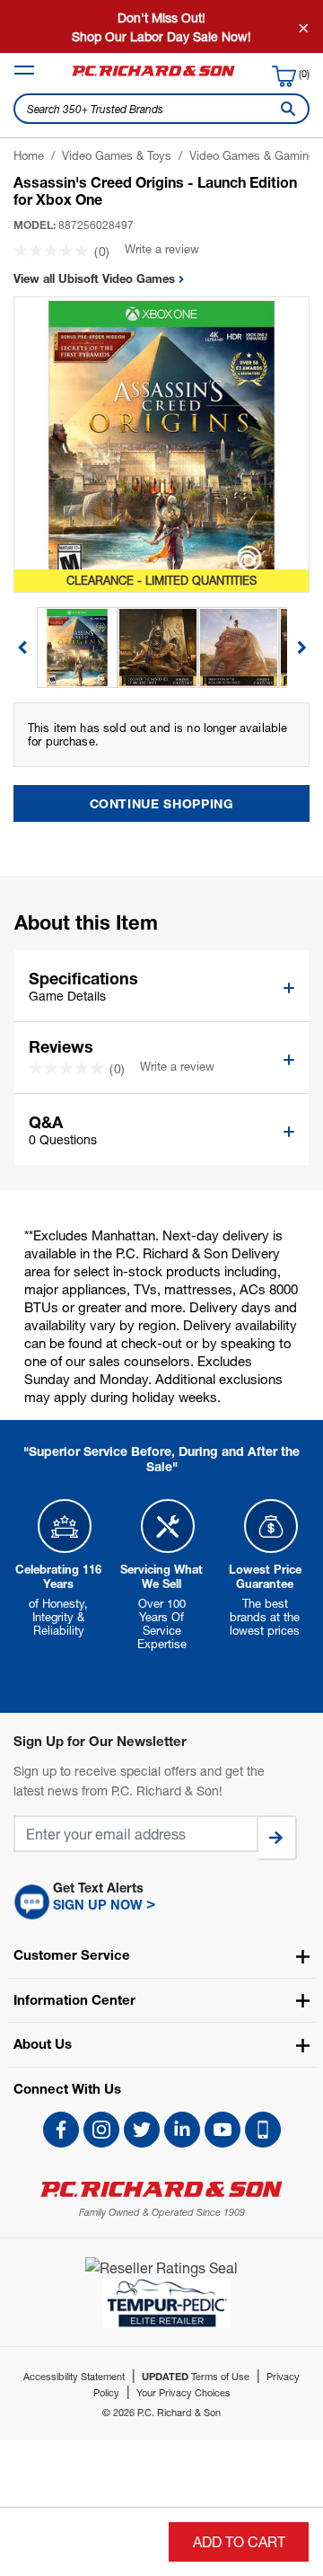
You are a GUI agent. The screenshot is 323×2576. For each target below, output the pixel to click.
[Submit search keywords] (284, 109)
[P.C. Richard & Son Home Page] (161, 2189)
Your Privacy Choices (183, 2392)
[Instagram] (101, 2130)
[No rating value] (54, 251)
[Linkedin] (182, 2130)
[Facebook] (61, 2130)
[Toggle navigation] (24, 70)
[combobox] (161, 109)
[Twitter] (142, 2130)
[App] (263, 2130)
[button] (161, 1901)
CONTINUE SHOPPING (162, 803)
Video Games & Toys (117, 155)
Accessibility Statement (74, 2376)
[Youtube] (223, 2130)
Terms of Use (196, 2376)
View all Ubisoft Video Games (96, 278)
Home (29, 155)
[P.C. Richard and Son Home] (153, 75)
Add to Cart (239, 2541)
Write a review (162, 249)
